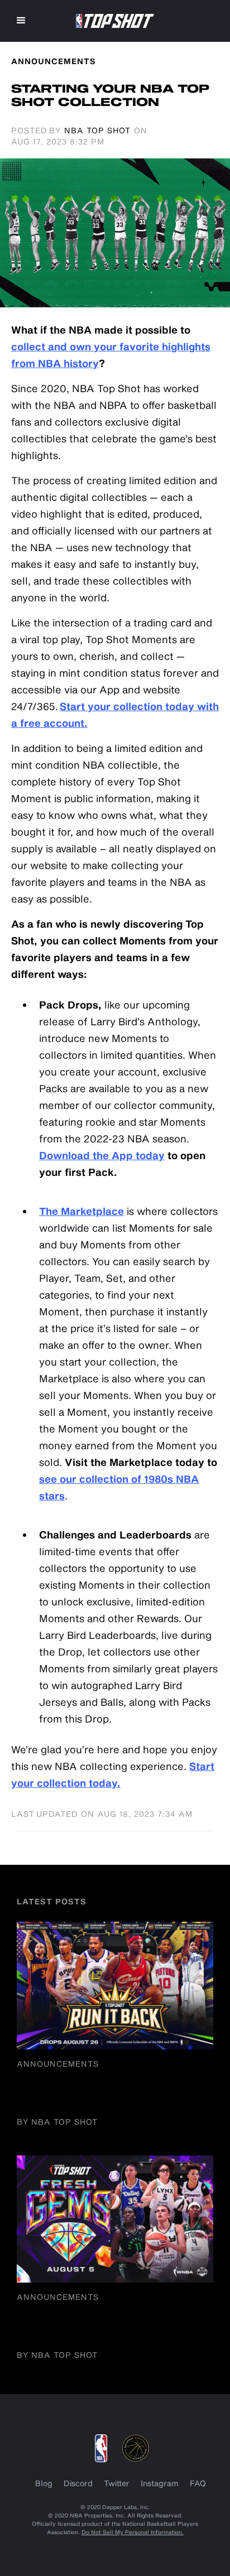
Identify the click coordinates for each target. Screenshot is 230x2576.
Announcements (58, 2064)
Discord (78, 2483)
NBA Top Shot (97, 130)
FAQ (198, 2483)
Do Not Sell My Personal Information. (133, 2532)
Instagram (160, 2483)
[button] (21, 21)
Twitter (117, 2483)
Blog (44, 2483)
